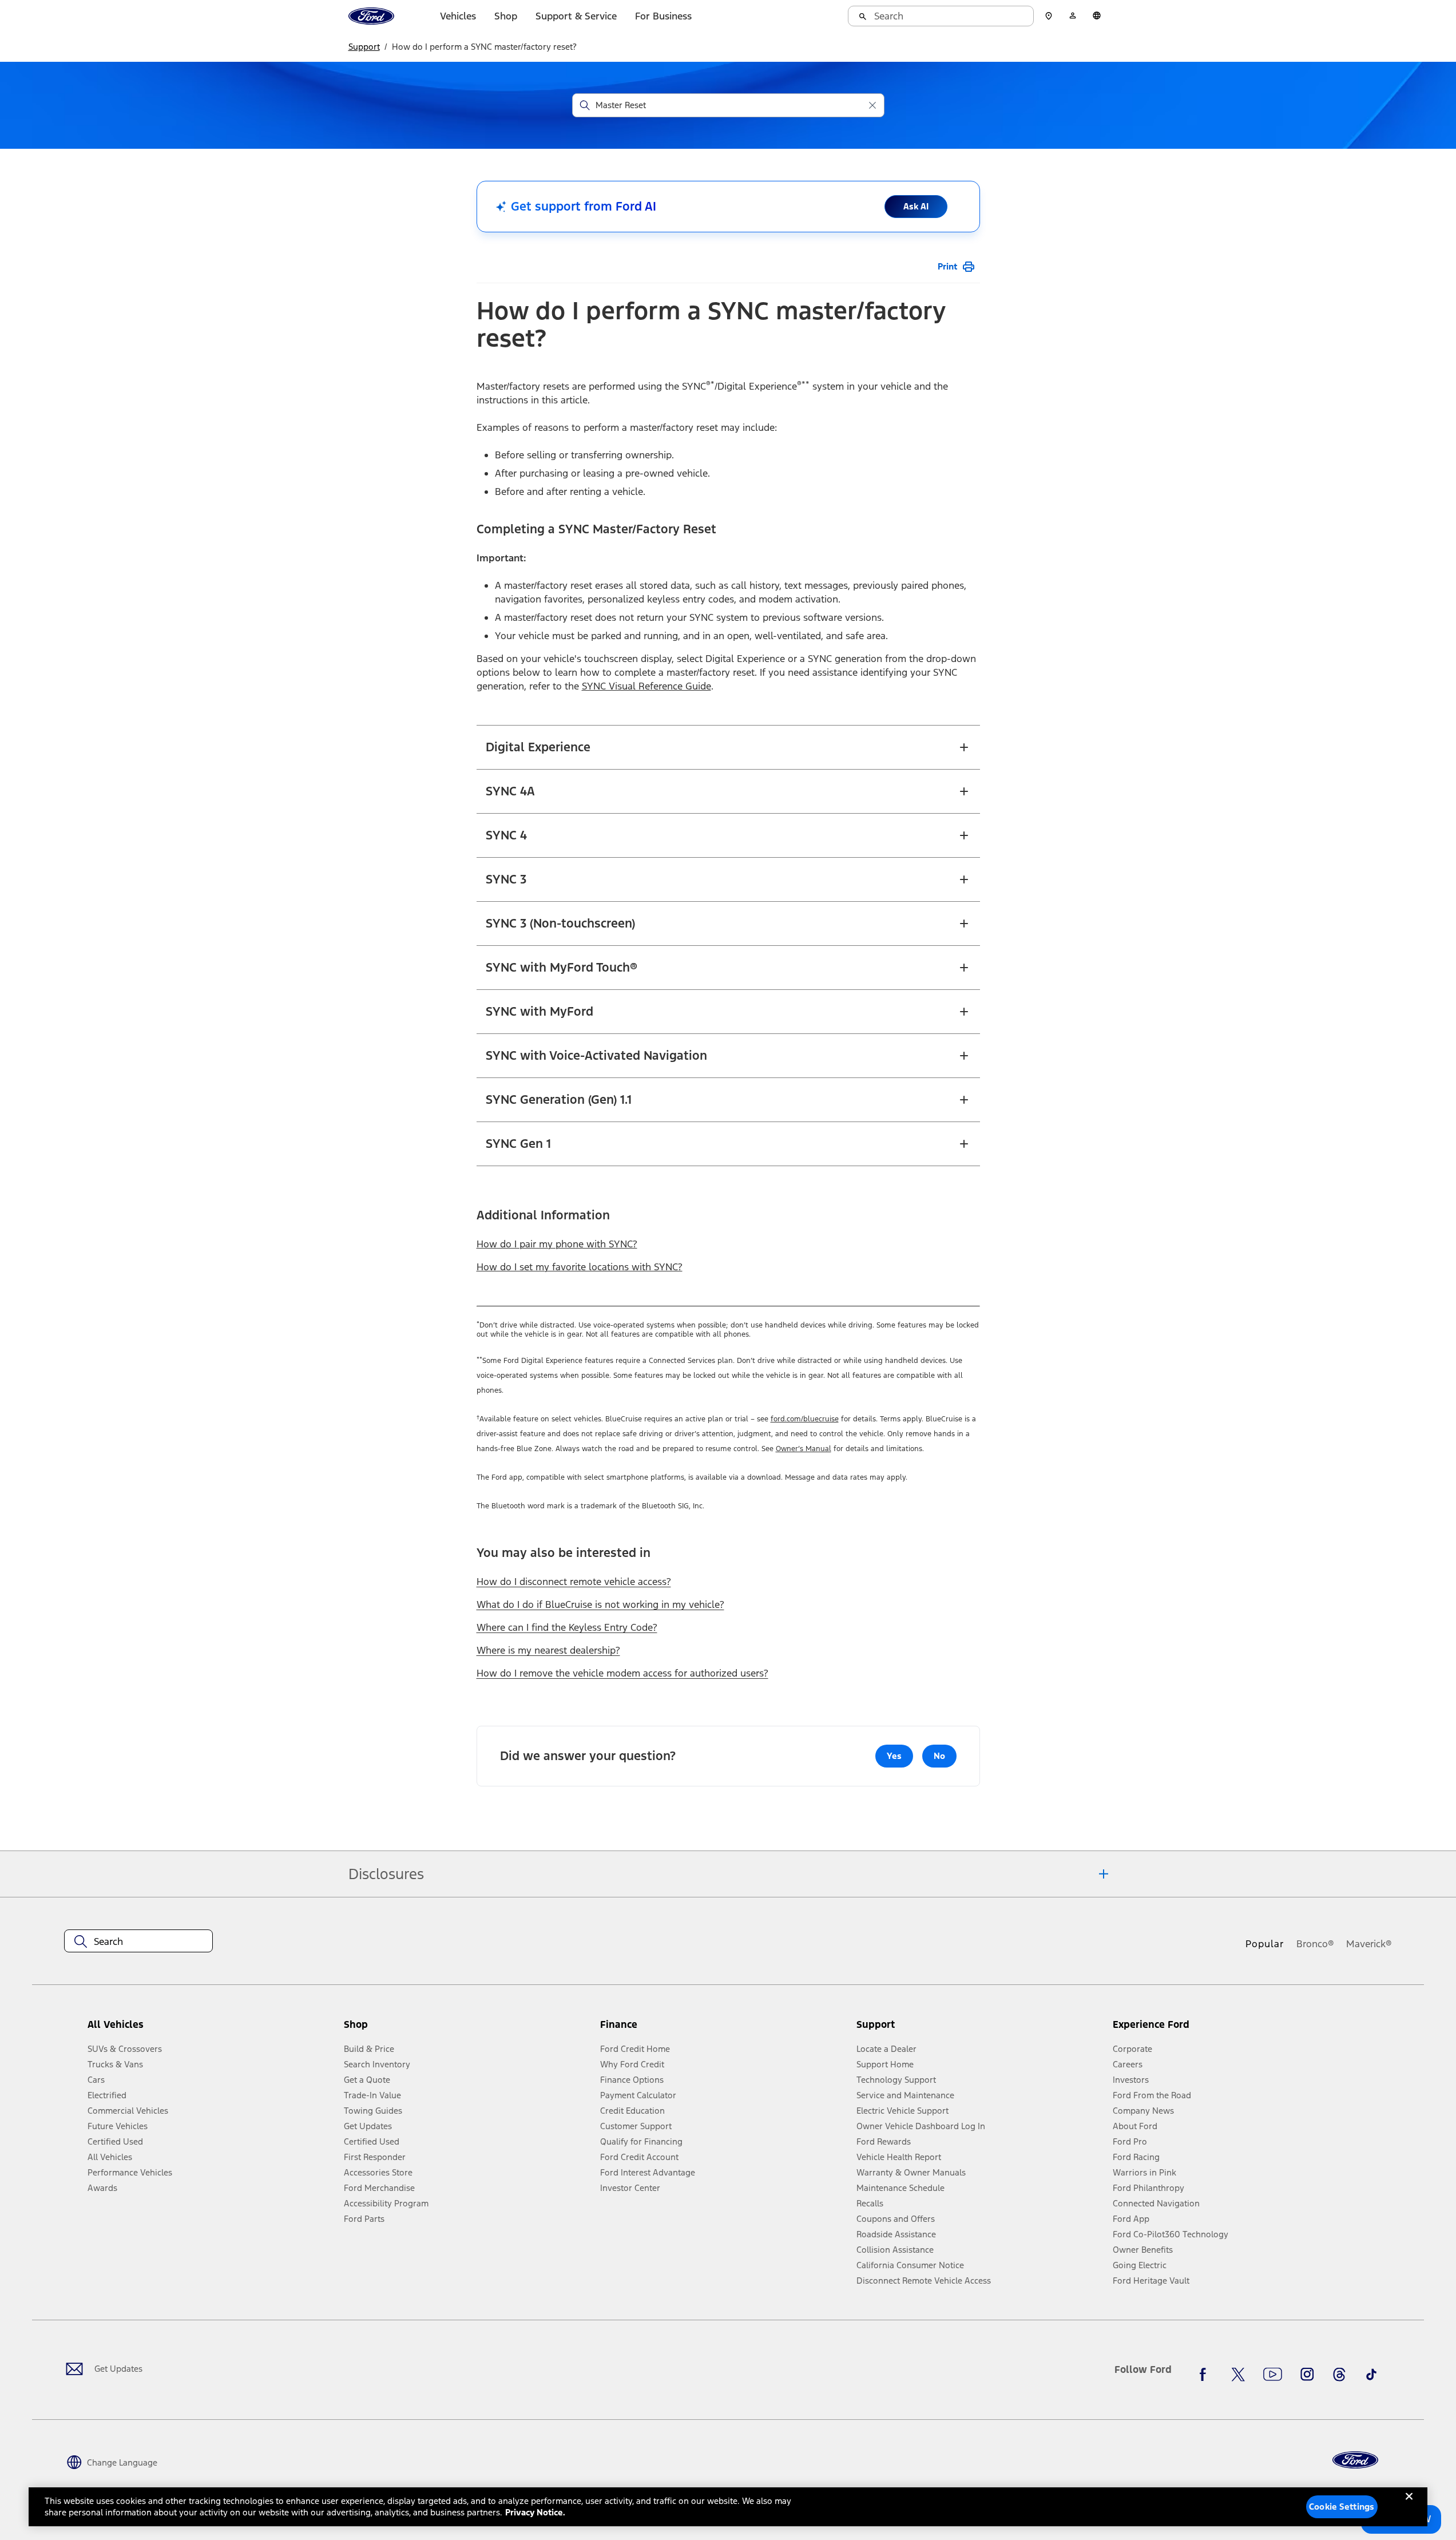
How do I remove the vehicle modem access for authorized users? (622, 1673)
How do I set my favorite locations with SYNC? (580, 1267)
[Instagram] (1307, 2374)
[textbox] (138, 1941)
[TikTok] (1371, 2374)
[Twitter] (1238, 2374)
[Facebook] (1206, 2374)
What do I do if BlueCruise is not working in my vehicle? (600, 1604)
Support (364, 47)
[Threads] (1339, 2374)
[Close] (1409, 2506)
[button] (467, 2029)
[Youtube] (1273, 2374)
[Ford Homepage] (1355, 2460)
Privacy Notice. (535, 2512)
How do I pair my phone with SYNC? (557, 1244)
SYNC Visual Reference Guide (646, 686)
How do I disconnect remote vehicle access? (574, 1582)
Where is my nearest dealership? (548, 1650)
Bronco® (1315, 1944)
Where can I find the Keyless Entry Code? (567, 1627)
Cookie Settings (1342, 2507)
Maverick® (1369, 1944)
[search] (941, 16)
